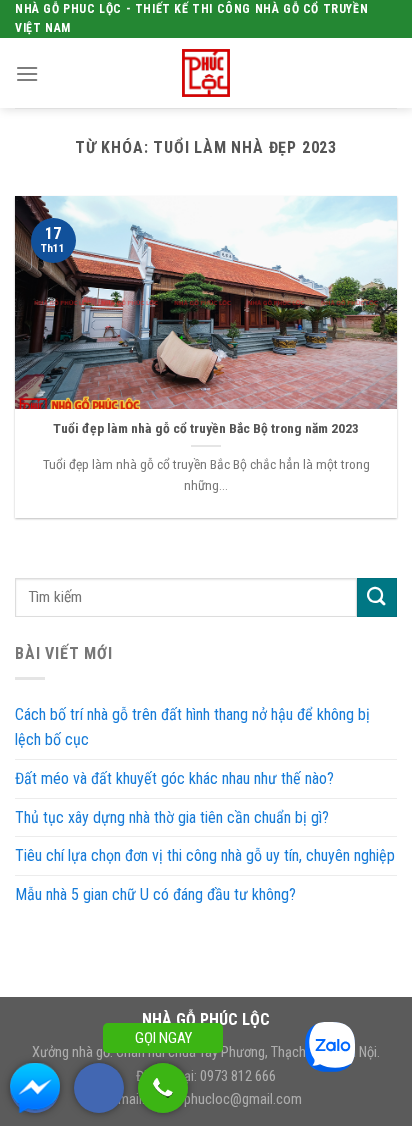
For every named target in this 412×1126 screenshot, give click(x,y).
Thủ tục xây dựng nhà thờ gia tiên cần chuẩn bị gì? (172, 817)
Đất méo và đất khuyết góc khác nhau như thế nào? (174, 778)
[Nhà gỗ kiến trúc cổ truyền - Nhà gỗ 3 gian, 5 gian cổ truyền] (206, 73)
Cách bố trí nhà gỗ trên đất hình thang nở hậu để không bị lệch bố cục (192, 727)
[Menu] (27, 73)
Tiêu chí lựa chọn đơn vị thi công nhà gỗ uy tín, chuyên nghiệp (205, 855)
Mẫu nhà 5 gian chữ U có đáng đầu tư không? (155, 894)
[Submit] (377, 597)
